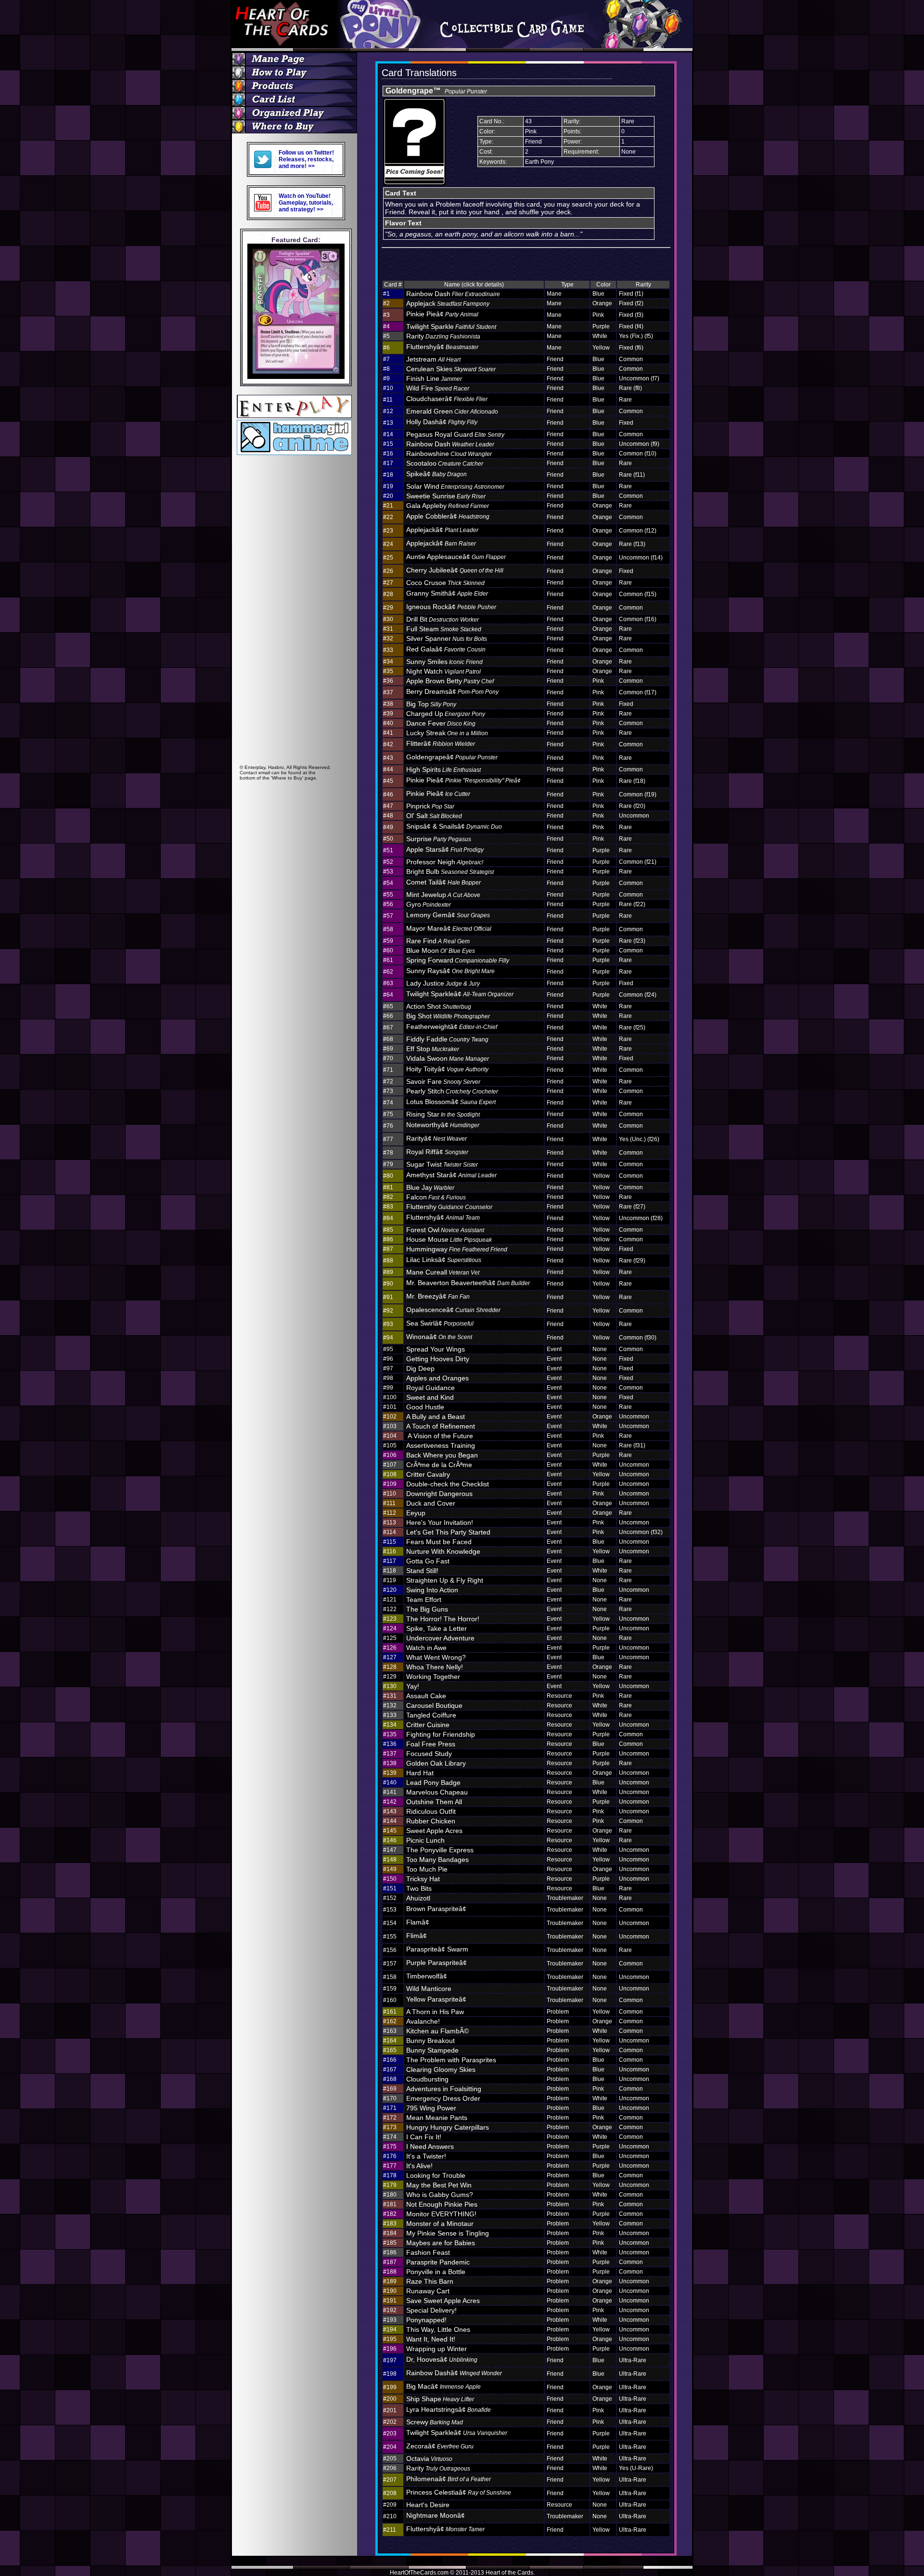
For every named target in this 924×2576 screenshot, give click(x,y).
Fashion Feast (428, 2252)
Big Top (431, 704)
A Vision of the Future (440, 1436)
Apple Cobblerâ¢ (448, 516)
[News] (296, 59)
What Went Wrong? (436, 1657)
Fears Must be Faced (439, 1542)
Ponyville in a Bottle (436, 2272)
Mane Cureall (443, 1272)
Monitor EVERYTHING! (441, 2214)
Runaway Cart (428, 2291)
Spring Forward (458, 960)
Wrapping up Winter (436, 2349)
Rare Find (438, 941)
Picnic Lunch (425, 1840)
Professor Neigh (445, 862)
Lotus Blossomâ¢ (451, 1102)
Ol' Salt (434, 816)
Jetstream (433, 359)
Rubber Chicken (431, 1821)
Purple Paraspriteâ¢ (436, 1963)
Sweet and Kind (430, 1397)
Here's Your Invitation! (440, 1522)
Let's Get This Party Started (448, 1532)
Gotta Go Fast (428, 1561)
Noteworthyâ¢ (443, 1125)
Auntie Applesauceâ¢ (456, 557)
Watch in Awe (426, 1648)
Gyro (429, 904)
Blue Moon (441, 950)
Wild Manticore (429, 1989)
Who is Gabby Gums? (440, 2195)
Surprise (439, 839)
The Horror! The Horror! (443, 1619)
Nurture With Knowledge (443, 1551)
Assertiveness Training (441, 1445)
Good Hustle (425, 1407)
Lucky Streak (447, 733)
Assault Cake (426, 1696)
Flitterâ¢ (441, 743)
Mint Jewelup (443, 895)
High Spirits (443, 769)
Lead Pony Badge (433, 1782)
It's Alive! (419, 2166)
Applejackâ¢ (442, 530)
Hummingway (457, 1249)
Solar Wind (455, 486)
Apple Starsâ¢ (445, 849)
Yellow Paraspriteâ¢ (436, 1999)
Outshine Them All (434, 1802)
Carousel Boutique (434, 1705)
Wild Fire (438, 388)
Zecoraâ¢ (440, 2446)
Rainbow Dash (453, 294)
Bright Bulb (450, 872)
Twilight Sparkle (451, 326)
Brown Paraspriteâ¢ (436, 1909)
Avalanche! (423, 2021)
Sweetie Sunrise (446, 496)
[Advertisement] (296, 619)
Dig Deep (420, 1368)
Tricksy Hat (423, 1879)
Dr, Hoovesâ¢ (442, 2359)
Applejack (448, 303)
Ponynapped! (426, 2320)
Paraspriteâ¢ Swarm (437, 1949)
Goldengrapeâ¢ (452, 757)
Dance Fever (441, 723)
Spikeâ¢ (436, 474)
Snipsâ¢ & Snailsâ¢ (454, 826)
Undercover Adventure (440, 1638)
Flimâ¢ (417, 1936)
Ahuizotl (418, 1898)
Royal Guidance (430, 1388)
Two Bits (419, 1888)
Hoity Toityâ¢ (447, 1069)
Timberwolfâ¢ (427, 1976)
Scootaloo (445, 463)
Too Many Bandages (437, 1860)
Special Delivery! (431, 2310)
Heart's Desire (428, 2505)
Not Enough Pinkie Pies (442, 2204)
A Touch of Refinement (441, 1426)
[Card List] (296, 100)
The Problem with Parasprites (451, 2060)
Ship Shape (440, 2399)
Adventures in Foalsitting (444, 2089)
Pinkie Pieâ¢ (442, 314)
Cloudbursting (427, 2079)
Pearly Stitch (452, 1091)
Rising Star (443, 1114)
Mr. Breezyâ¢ (438, 1296)
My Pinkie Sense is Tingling (448, 2233)
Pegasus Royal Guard (455, 434)
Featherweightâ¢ (452, 1027)
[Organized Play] (296, 113)
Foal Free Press (431, 1744)
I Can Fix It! (424, 2137)
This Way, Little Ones (438, 2329)
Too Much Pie (427, 1869)
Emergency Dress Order (443, 2098)
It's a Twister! (426, 2156)
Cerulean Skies (451, 369)
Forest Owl (445, 1230)
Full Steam (444, 629)
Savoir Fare (443, 1081)
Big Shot (448, 1016)
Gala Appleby (448, 506)
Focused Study (429, 1754)
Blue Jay (430, 1187)
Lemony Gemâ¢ (448, 915)
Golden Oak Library (436, 1763)
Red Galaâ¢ (446, 649)
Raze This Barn (430, 2281)
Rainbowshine (449, 454)
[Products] (296, 86)
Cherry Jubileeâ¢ (455, 570)
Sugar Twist (442, 1164)
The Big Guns (427, 1609)
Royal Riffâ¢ (437, 1152)
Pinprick (430, 806)
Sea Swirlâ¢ (440, 1323)
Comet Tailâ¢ (443, 882)
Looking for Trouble (436, 2175)
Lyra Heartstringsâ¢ (449, 2409)
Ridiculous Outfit (431, 1811)
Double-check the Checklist (448, 1484)
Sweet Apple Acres (434, 1831)
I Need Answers (430, 2147)
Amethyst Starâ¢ (451, 1175)
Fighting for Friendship (441, 1734)
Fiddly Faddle (447, 1039)
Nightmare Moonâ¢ (436, 2515)
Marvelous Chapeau (437, 1792)
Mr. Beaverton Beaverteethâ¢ (468, 1283)
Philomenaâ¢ (449, 2479)
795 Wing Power (431, 2108)
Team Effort (424, 1600)
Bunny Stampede (432, 2050)
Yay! (413, 1686)
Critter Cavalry (428, 1474)
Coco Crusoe (445, 583)
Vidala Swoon (448, 1058)
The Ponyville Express (440, 1850)
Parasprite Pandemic (438, 2262)
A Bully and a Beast (436, 1417)
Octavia (429, 2459)
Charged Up (446, 714)
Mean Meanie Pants (437, 2118)
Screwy (435, 2422)
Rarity (443, 336)
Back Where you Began (442, 1455)
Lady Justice (443, 983)
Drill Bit (443, 619)
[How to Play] (296, 73)
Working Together (433, 1677)
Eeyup (416, 1513)
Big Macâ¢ (443, 2386)
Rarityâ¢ (436, 1138)
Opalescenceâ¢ (453, 1310)
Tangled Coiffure (431, 1715)
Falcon (436, 1197)
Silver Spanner (447, 638)
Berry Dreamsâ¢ (452, 691)
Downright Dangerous (439, 1494)
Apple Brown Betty (450, 681)
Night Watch (443, 671)
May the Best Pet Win (439, 2185)
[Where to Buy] (296, 127)
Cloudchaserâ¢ (447, 399)
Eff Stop (433, 1049)
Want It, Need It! (431, 2339)
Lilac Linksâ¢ (444, 1260)
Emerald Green (452, 411)
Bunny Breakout (430, 2041)
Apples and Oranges (437, 1378)
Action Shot (439, 1006)
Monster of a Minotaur (440, 2224)
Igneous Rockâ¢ (451, 607)
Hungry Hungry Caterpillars (448, 2127)
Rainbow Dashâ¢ (454, 2373)
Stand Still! (422, 1571)
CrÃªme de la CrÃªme (439, 1465)
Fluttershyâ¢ (442, 347)
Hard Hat (420, 1773)
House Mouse (449, 1239)
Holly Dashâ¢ (442, 422)
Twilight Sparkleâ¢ (460, 994)
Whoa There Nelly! (435, 1667)
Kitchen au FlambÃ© (437, 2031)
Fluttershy (449, 1207)
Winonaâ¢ (439, 1337)
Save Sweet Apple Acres (443, 2301)
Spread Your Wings (436, 1349)
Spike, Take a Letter (436, 1628)
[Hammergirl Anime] (294, 452)
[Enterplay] (294, 415)
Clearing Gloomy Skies (441, 2069)
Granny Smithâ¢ (447, 593)
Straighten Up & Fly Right (445, 1580)
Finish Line (434, 378)
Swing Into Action (432, 1590)
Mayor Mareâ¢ (449, 928)
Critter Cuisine (428, 1725)
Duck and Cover (431, 1503)
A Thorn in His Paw (435, 2012)
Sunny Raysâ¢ (450, 971)
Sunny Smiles (444, 662)
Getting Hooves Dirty (438, 1359)
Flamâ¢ (418, 1922)
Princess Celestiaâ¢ (459, 2492)
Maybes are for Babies (441, 2243)
